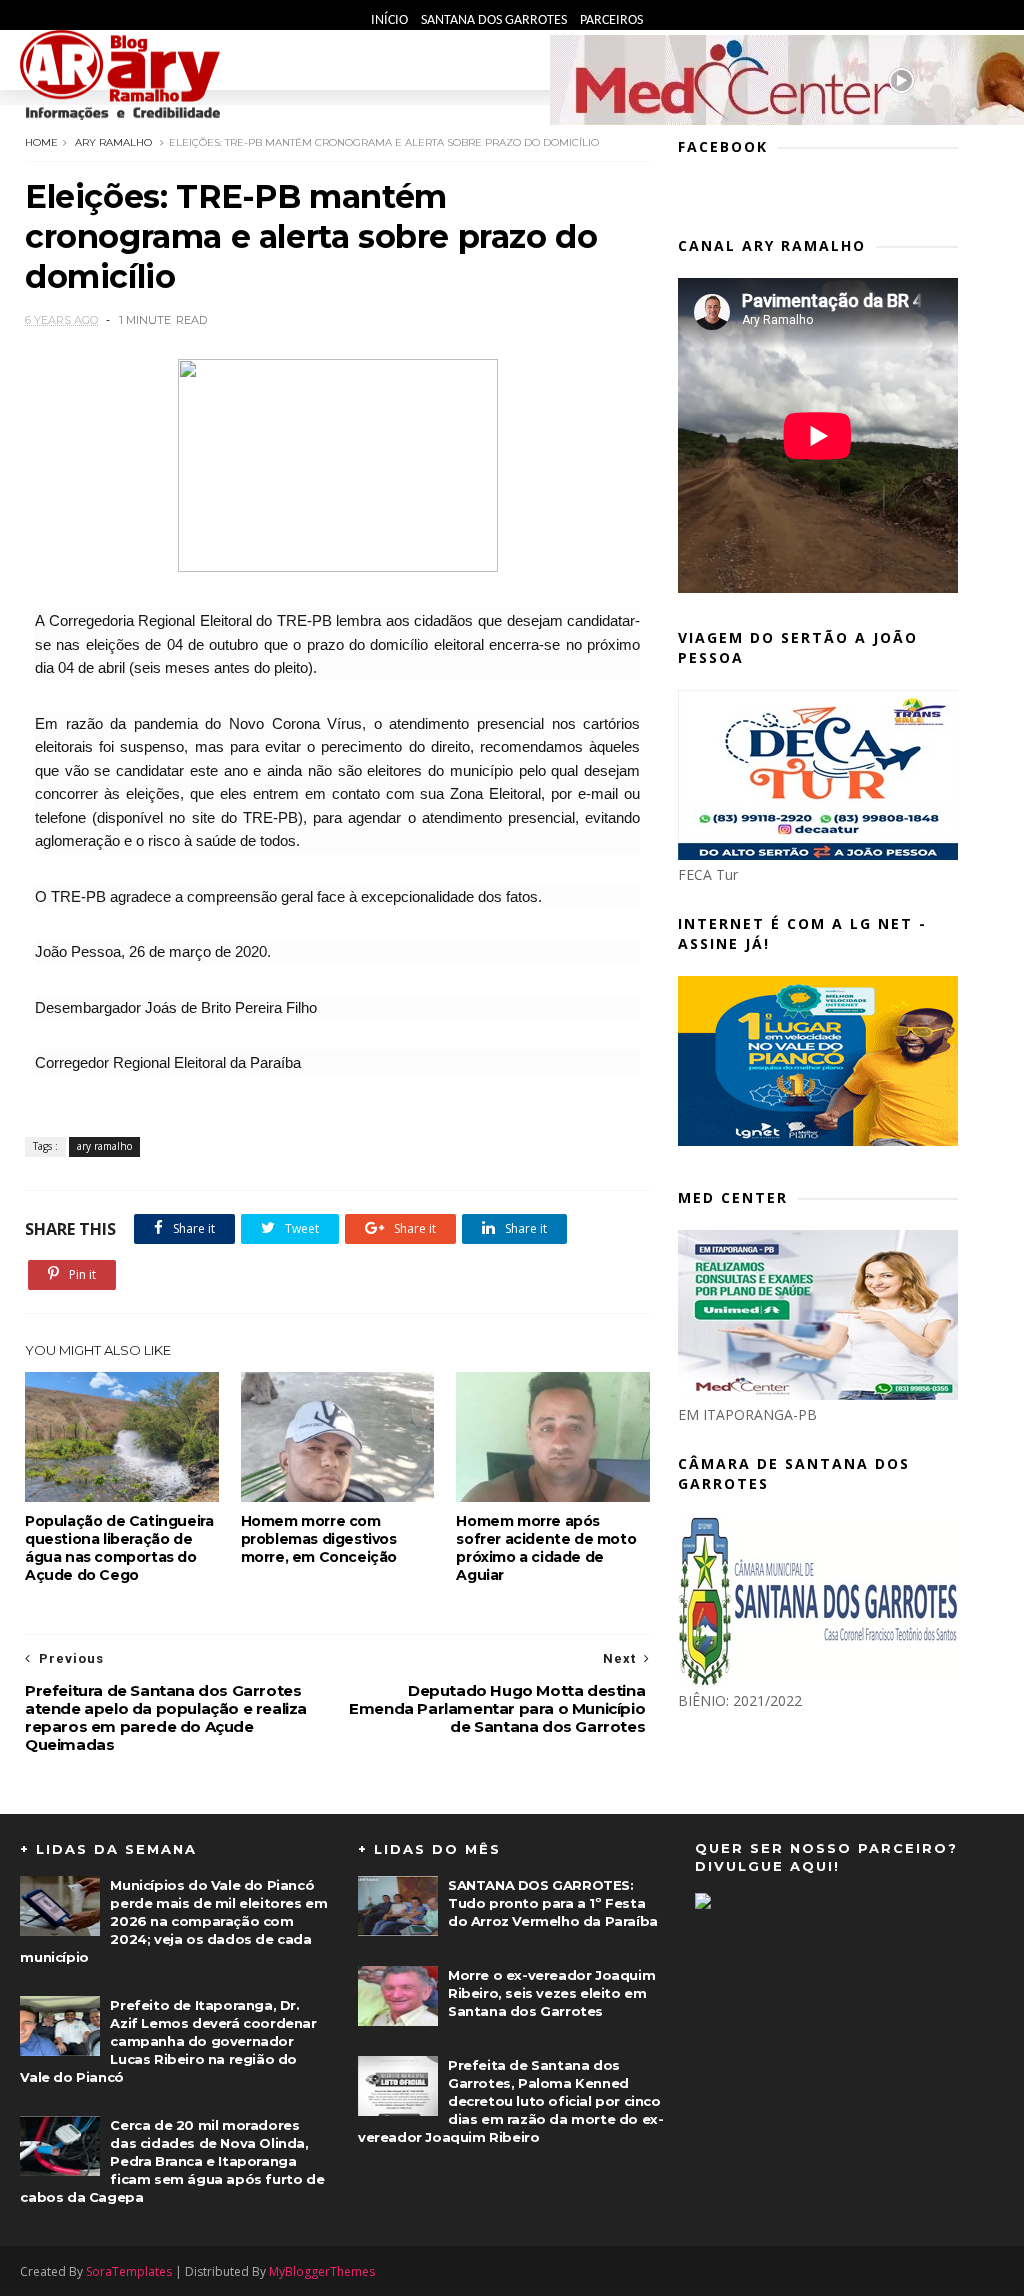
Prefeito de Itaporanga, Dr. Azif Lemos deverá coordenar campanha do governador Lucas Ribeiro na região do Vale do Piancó (168, 2041)
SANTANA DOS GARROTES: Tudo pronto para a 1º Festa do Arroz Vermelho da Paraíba (553, 1903)
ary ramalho (113, 142)
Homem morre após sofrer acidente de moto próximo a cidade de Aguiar (546, 1548)
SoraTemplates (129, 2271)
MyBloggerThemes (322, 2271)
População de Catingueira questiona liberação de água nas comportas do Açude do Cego (119, 1548)
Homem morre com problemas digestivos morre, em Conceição (319, 1539)
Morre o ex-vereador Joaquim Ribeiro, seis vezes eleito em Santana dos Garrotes (551, 1993)
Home (41, 142)
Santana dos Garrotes (495, 20)
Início (391, 20)
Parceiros (611, 20)
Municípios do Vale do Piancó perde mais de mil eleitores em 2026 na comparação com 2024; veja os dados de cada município (173, 1921)
